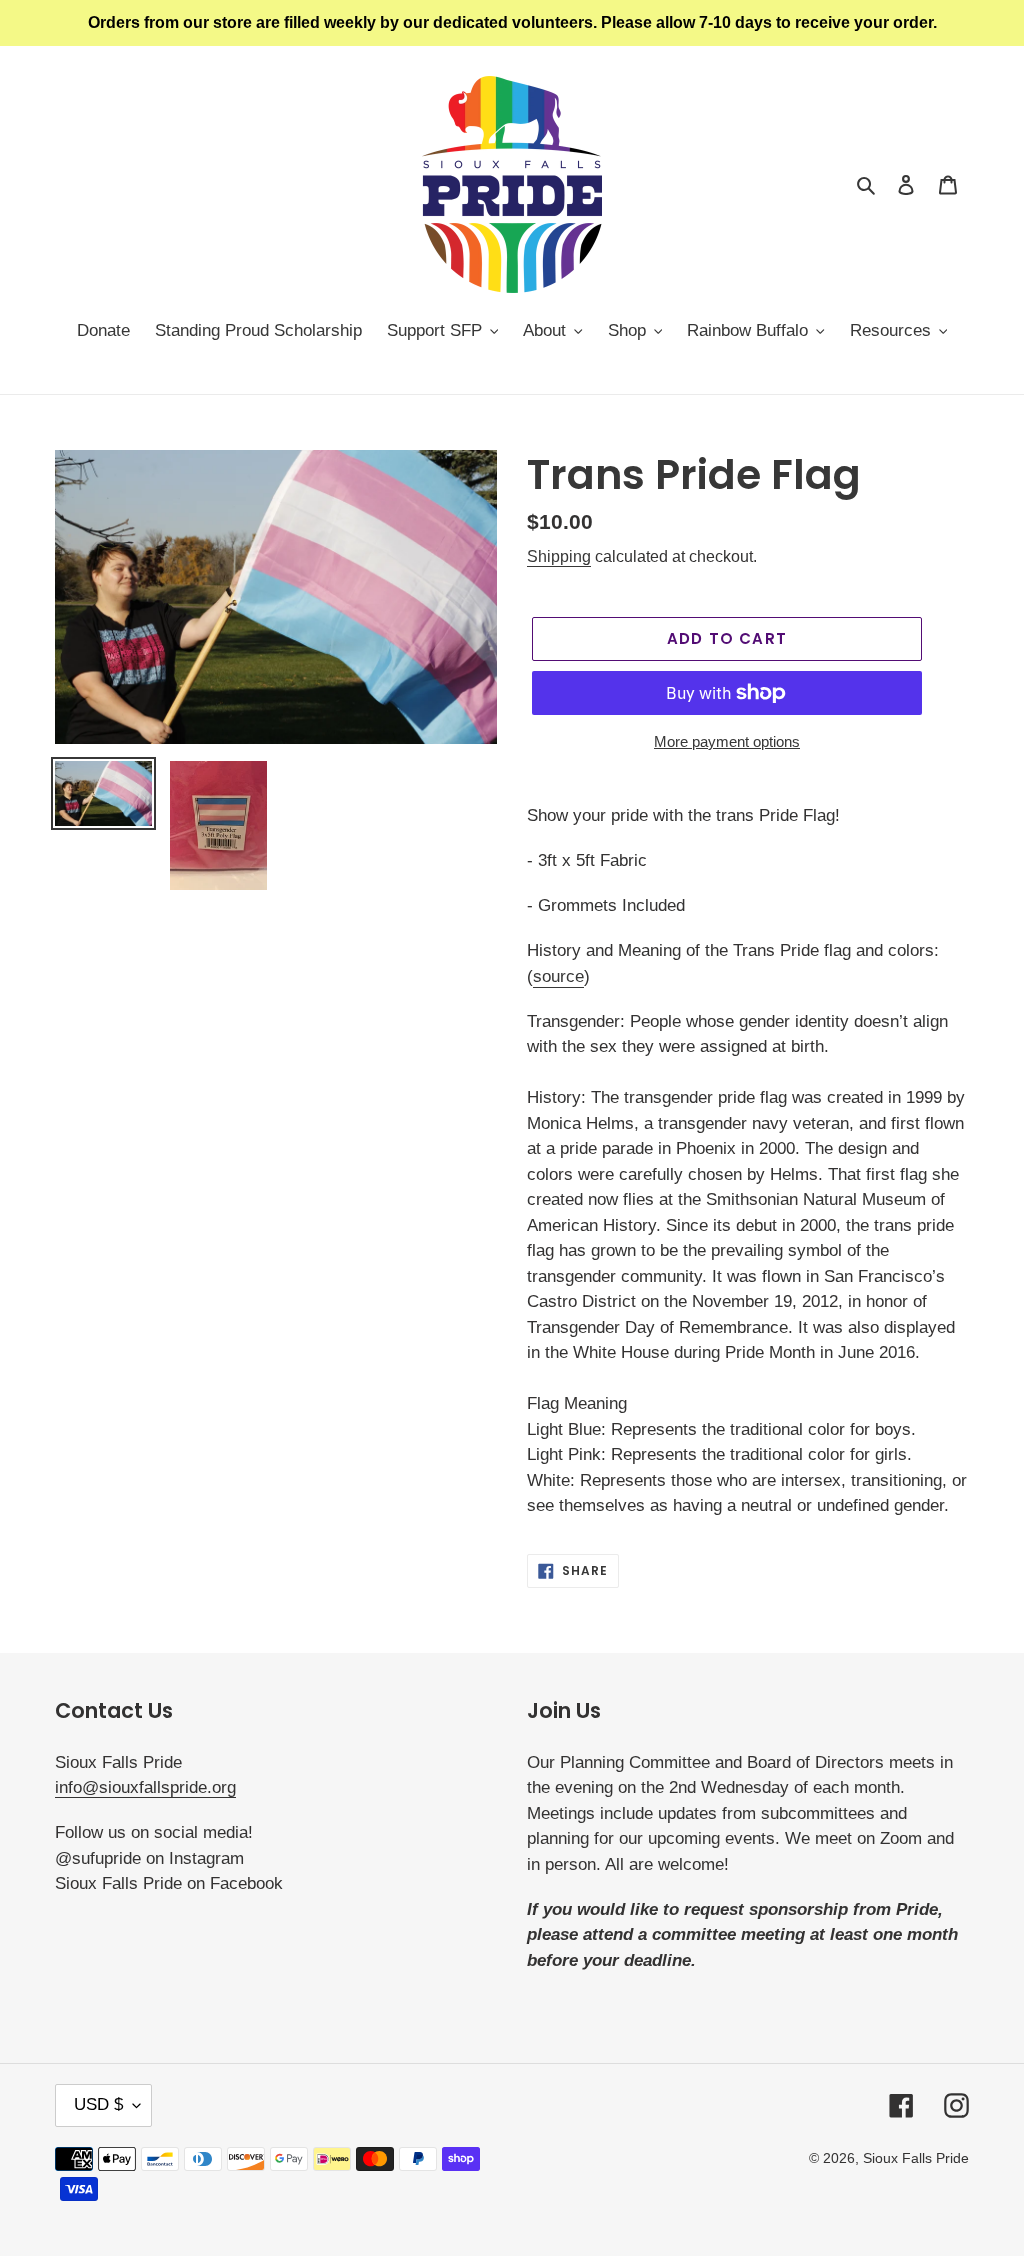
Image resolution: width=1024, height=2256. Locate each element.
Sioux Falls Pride (916, 2158)
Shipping (559, 556)
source (558, 976)
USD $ (98, 2104)
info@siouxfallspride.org (145, 1787)
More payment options (727, 741)
